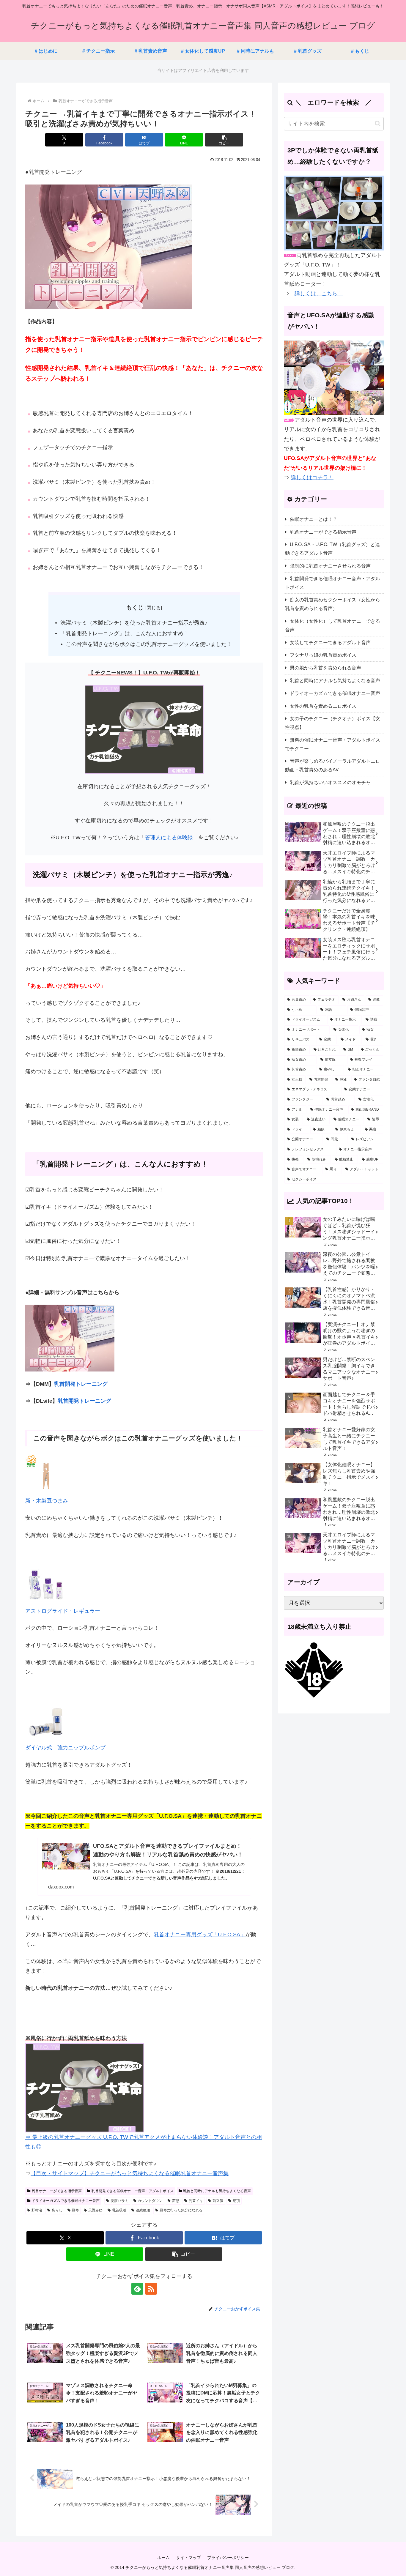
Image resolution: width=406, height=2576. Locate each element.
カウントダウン (150, 2201)
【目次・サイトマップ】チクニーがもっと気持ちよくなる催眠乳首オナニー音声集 (130, 2173)
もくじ (135, 607)
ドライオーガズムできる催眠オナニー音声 (66, 2201)
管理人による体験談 (169, 838)
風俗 (75, 2210)
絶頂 (236, 2201)
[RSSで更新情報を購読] (151, 2289)
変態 (176, 2201)
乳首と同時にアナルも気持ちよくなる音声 (217, 2191)
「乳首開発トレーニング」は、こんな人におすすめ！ (125, 633)
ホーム (163, 2558)
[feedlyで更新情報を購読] (137, 2289)
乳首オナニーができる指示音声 (57, 2191)
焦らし (57, 2210)
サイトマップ (188, 2558)
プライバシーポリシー (228, 2558)
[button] (224, 140)
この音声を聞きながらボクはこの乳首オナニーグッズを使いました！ (149, 644)
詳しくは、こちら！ (319, 294)
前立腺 (218, 2201)
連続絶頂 (143, 2210)
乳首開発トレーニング (81, 1384)
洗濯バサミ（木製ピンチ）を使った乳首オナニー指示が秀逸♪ (134, 623)
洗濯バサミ (119, 2201)
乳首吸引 (119, 2210)
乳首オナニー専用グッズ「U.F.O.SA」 (200, 1935)
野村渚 (37, 2210)
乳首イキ (196, 2201)
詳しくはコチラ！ (312, 477)
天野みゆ (95, 2210)
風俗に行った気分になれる (181, 2210)
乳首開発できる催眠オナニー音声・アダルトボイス (133, 2191)
